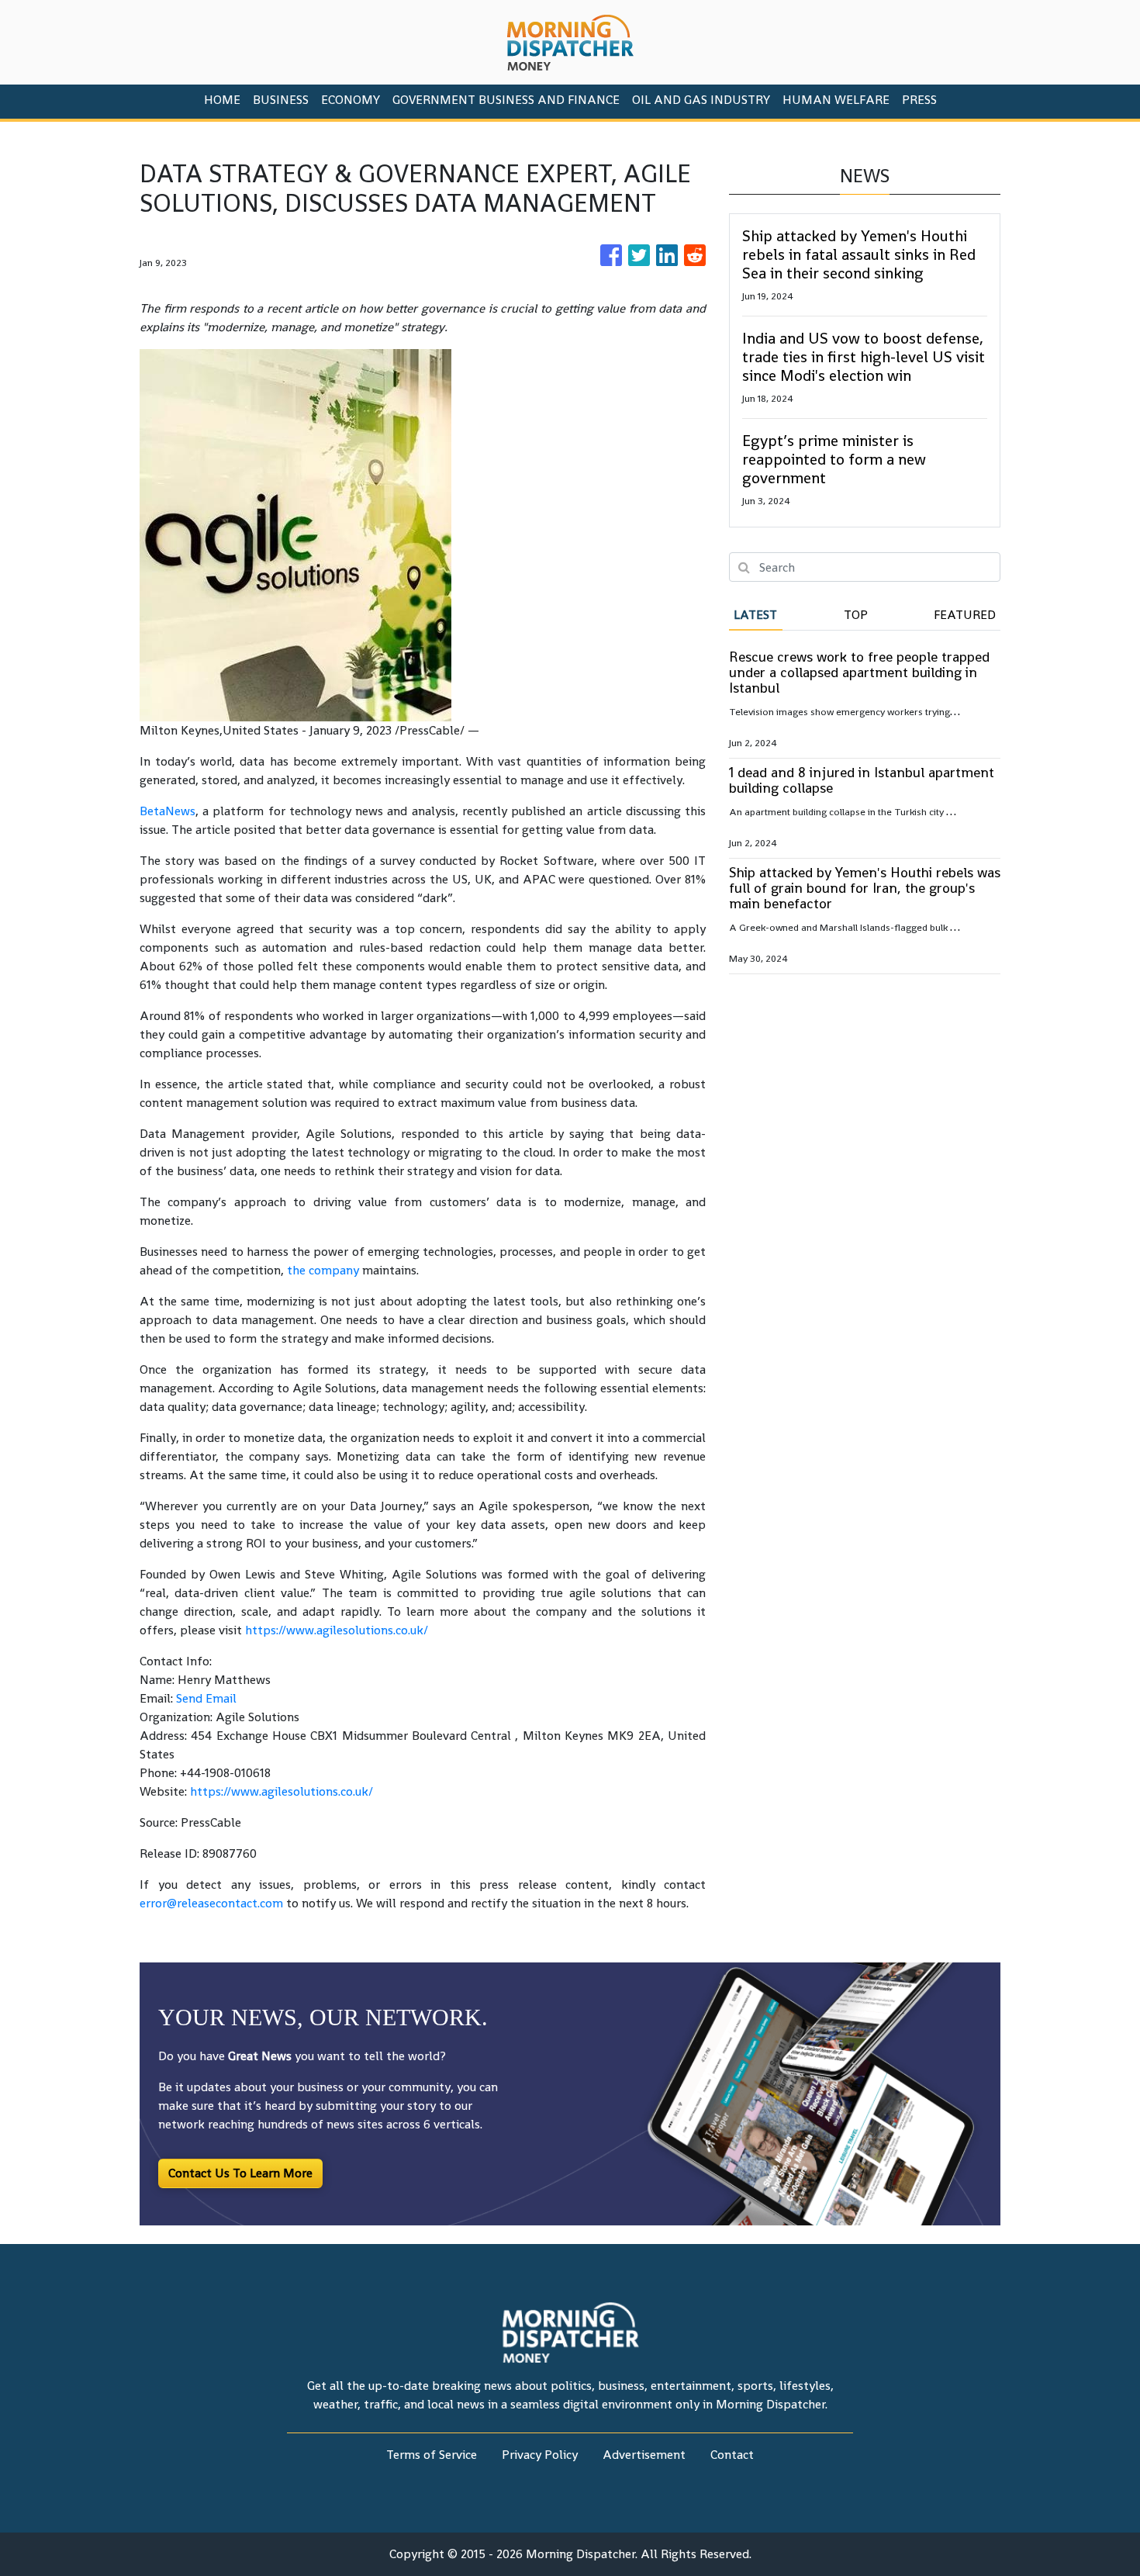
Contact (732, 2455)
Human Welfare (836, 100)
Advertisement (644, 2455)
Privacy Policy (540, 2455)
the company (323, 1270)
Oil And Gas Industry (701, 100)
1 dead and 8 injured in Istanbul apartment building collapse (862, 780)
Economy (351, 100)
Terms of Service (432, 2455)
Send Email (206, 1698)
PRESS (919, 100)
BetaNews (168, 811)
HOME (222, 100)
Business (281, 100)
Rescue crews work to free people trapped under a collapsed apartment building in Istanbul (859, 672)
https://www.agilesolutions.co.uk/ (337, 1630)
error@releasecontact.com (211, 1903)
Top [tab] (856, 615)
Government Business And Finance (506, 100)
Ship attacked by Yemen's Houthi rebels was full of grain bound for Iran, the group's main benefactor (865, 888)
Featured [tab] (965, 615)
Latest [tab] (755, 615)
